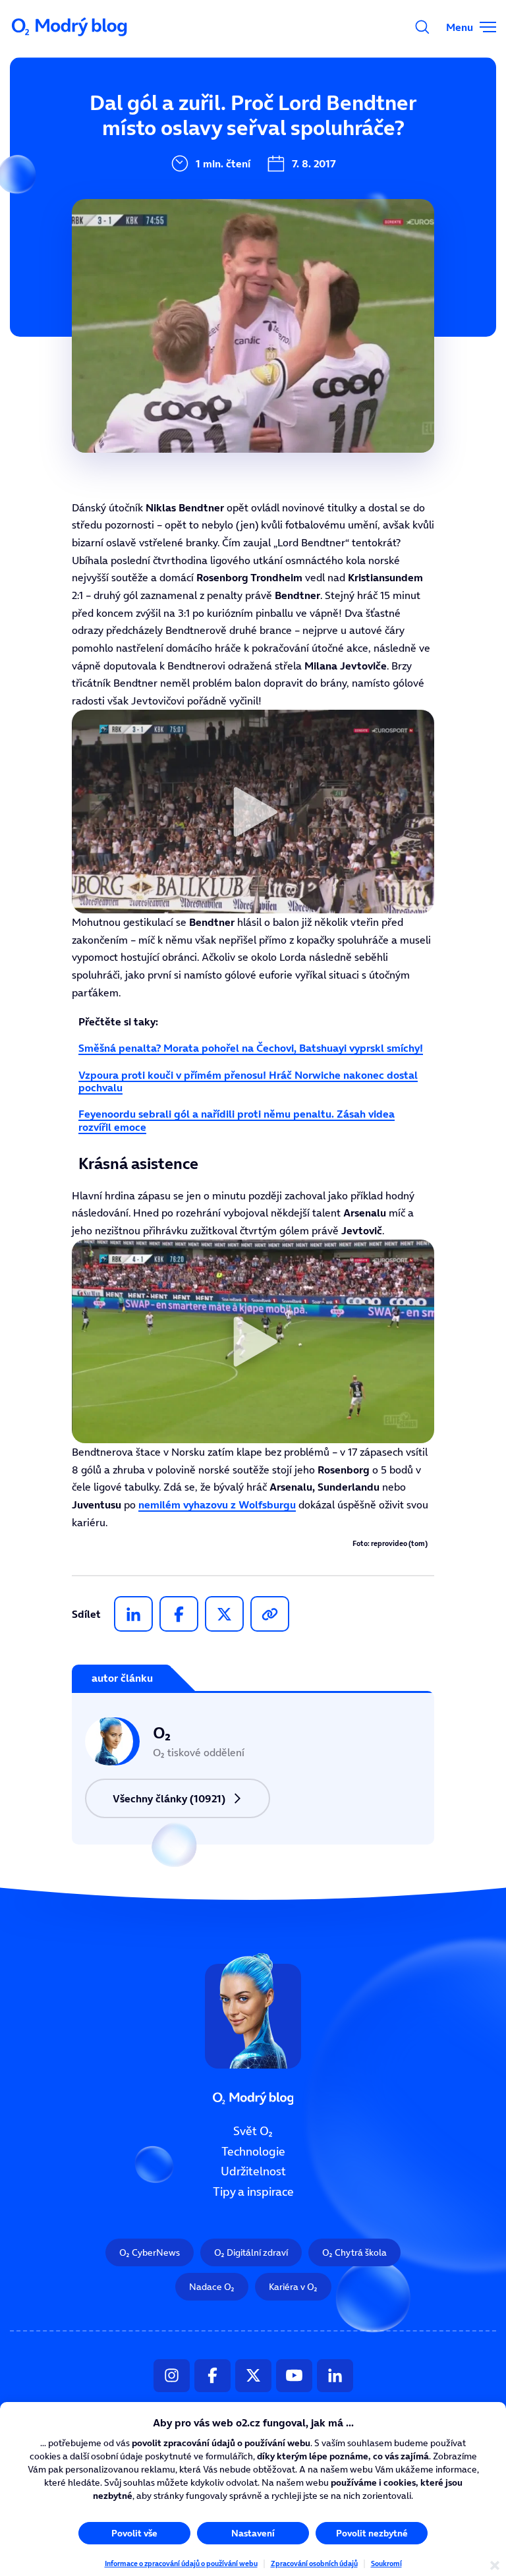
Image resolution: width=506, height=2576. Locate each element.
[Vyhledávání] (422, 27)
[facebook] (179, 1614)
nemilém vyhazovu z (217, 1504)
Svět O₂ (253, 2131)
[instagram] (172, 2376)
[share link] (270, 1614)
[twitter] (224, 1614)
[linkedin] (133, 1614)
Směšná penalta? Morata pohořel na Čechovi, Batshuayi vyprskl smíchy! (251, 1048)
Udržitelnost (253, 2171)
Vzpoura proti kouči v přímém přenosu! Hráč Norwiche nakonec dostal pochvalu (248, 1081)
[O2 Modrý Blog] (70, 27)
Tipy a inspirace (253, 2192)
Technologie (253, 2152)
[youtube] (294, 2376)
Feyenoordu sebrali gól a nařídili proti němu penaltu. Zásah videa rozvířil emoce (237, 1120)
